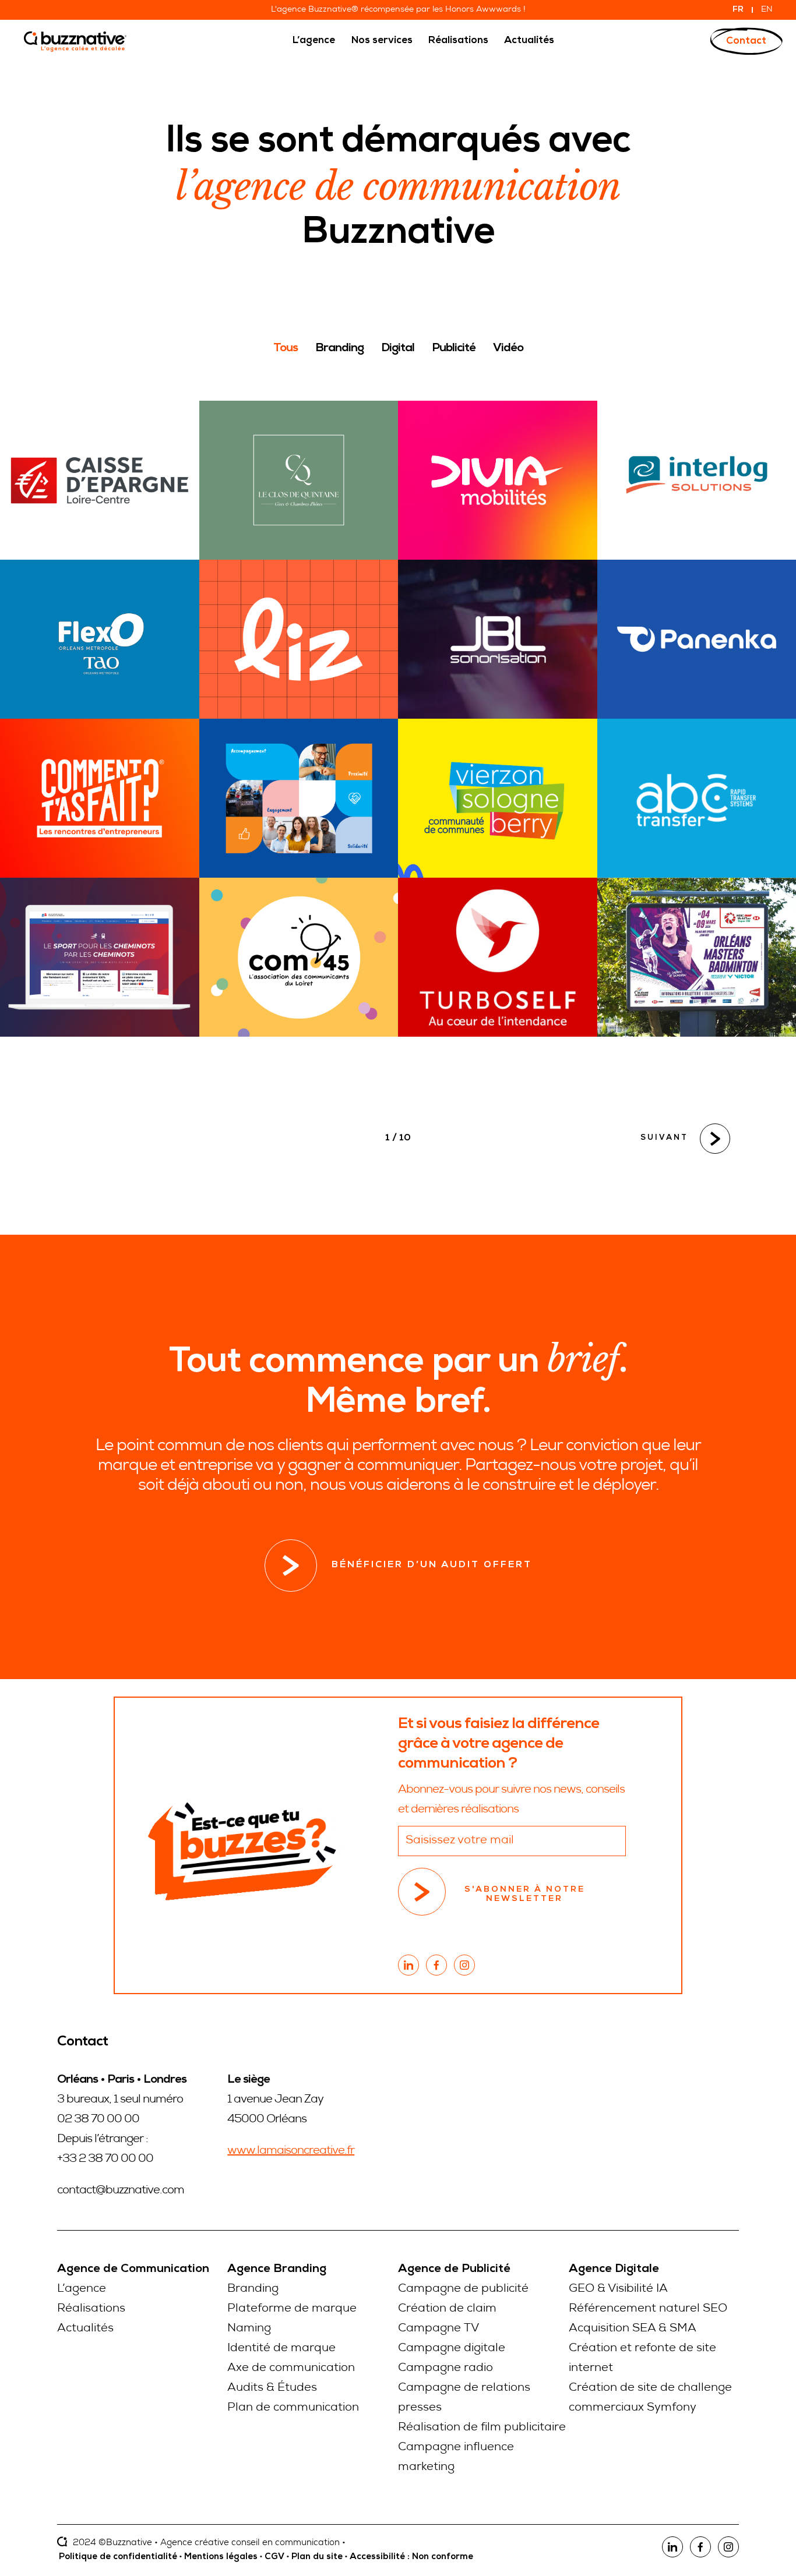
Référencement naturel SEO (648, 2309)
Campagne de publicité (463, 2289)
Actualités (85, 2329)
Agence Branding (277, 2270)
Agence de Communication (133, 2270)
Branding (339, 349)
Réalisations (91, 2309)
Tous (286, 349)
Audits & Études (272, 2388)
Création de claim (447, 2309)
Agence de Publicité (454, 2270)
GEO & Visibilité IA (618, 2289)
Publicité (454, 349)
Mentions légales (221, 2557)
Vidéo (508, 349)
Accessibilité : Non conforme (411, 2557)
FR (738, 10)
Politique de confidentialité (118, 2557)
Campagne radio (445, 2369)
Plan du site (317, 2557)
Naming (249, 2329)
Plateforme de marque (292, 2309)
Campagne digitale (452, 2349)
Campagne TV (438, 2329)
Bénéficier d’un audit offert (432, 1566)
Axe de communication (291, 2369)
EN (767, 10)
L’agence (82, 2289)
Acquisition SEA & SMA (633, 2329)
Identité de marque (281, 2349)
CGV (274, 2557)
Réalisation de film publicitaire (482, 2428)
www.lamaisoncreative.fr (291, 2151)
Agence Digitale (614, 2270)
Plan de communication (293, 2408)
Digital (398, 349)
